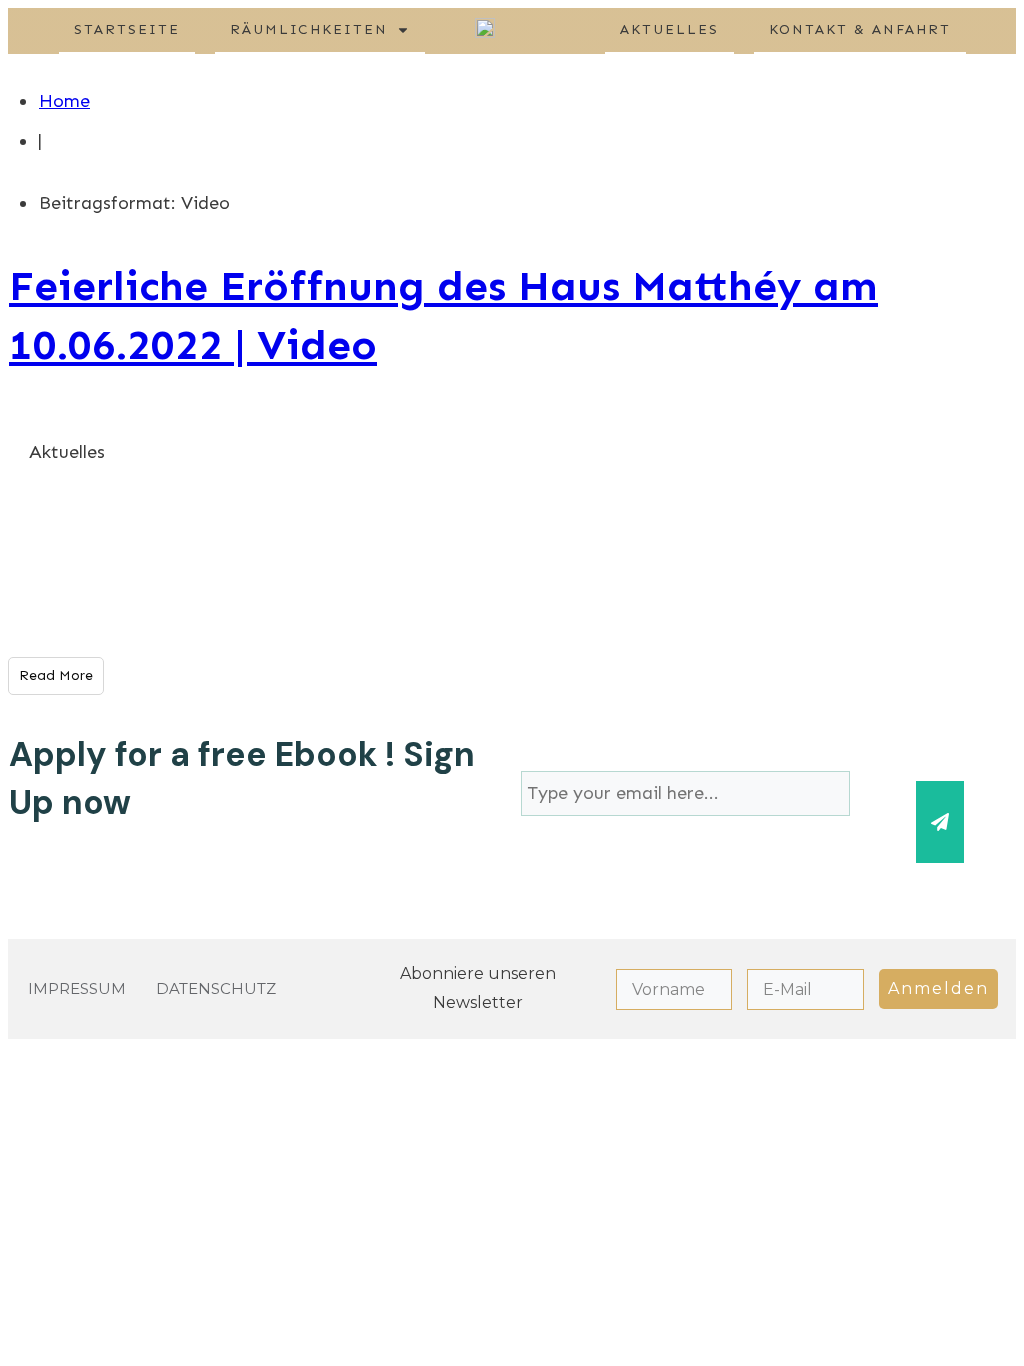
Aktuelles (67, 452)
